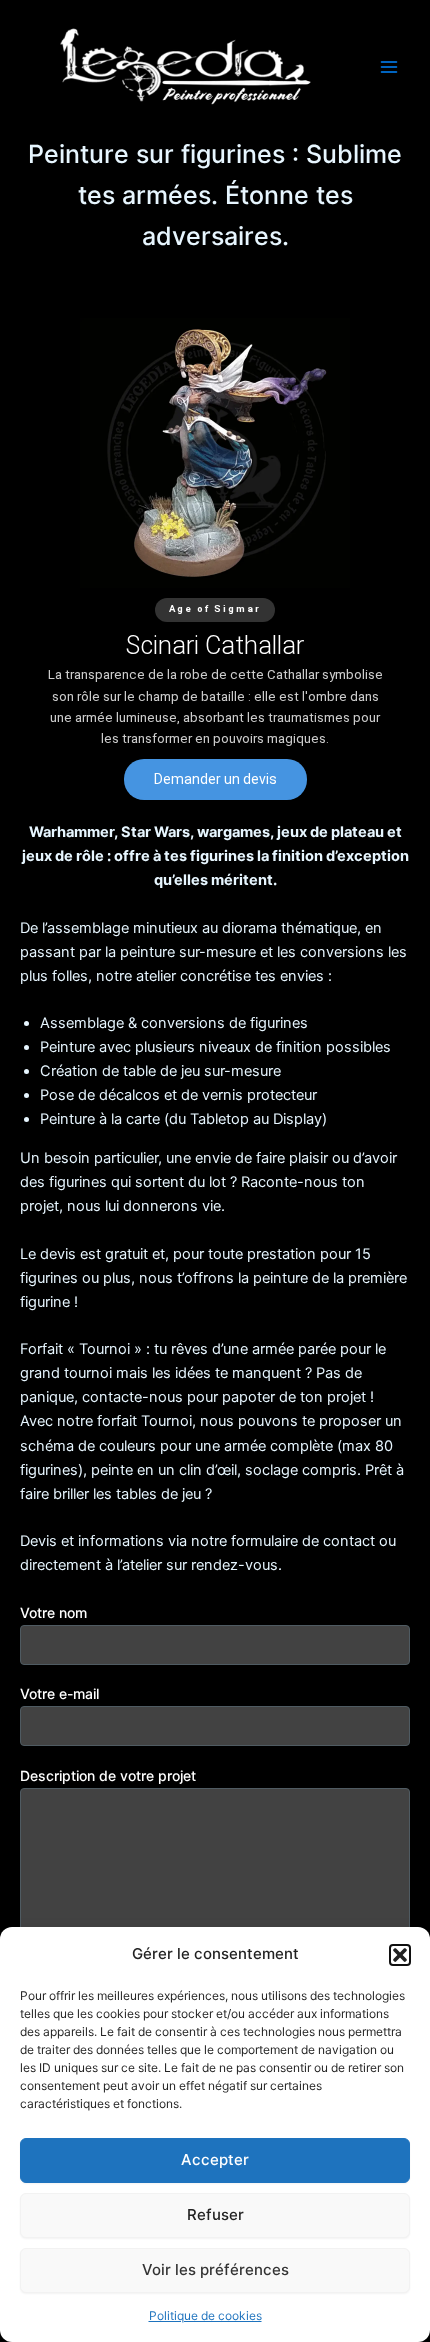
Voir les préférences (215, 2269)
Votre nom (53, 1612)
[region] (215, 559)
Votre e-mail (59, 1693)
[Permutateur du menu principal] (389, 67)
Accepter (215, 2159)
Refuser (215, 2214)
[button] (400, 1955)
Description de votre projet (108, 1775)
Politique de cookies (205, 2315)
